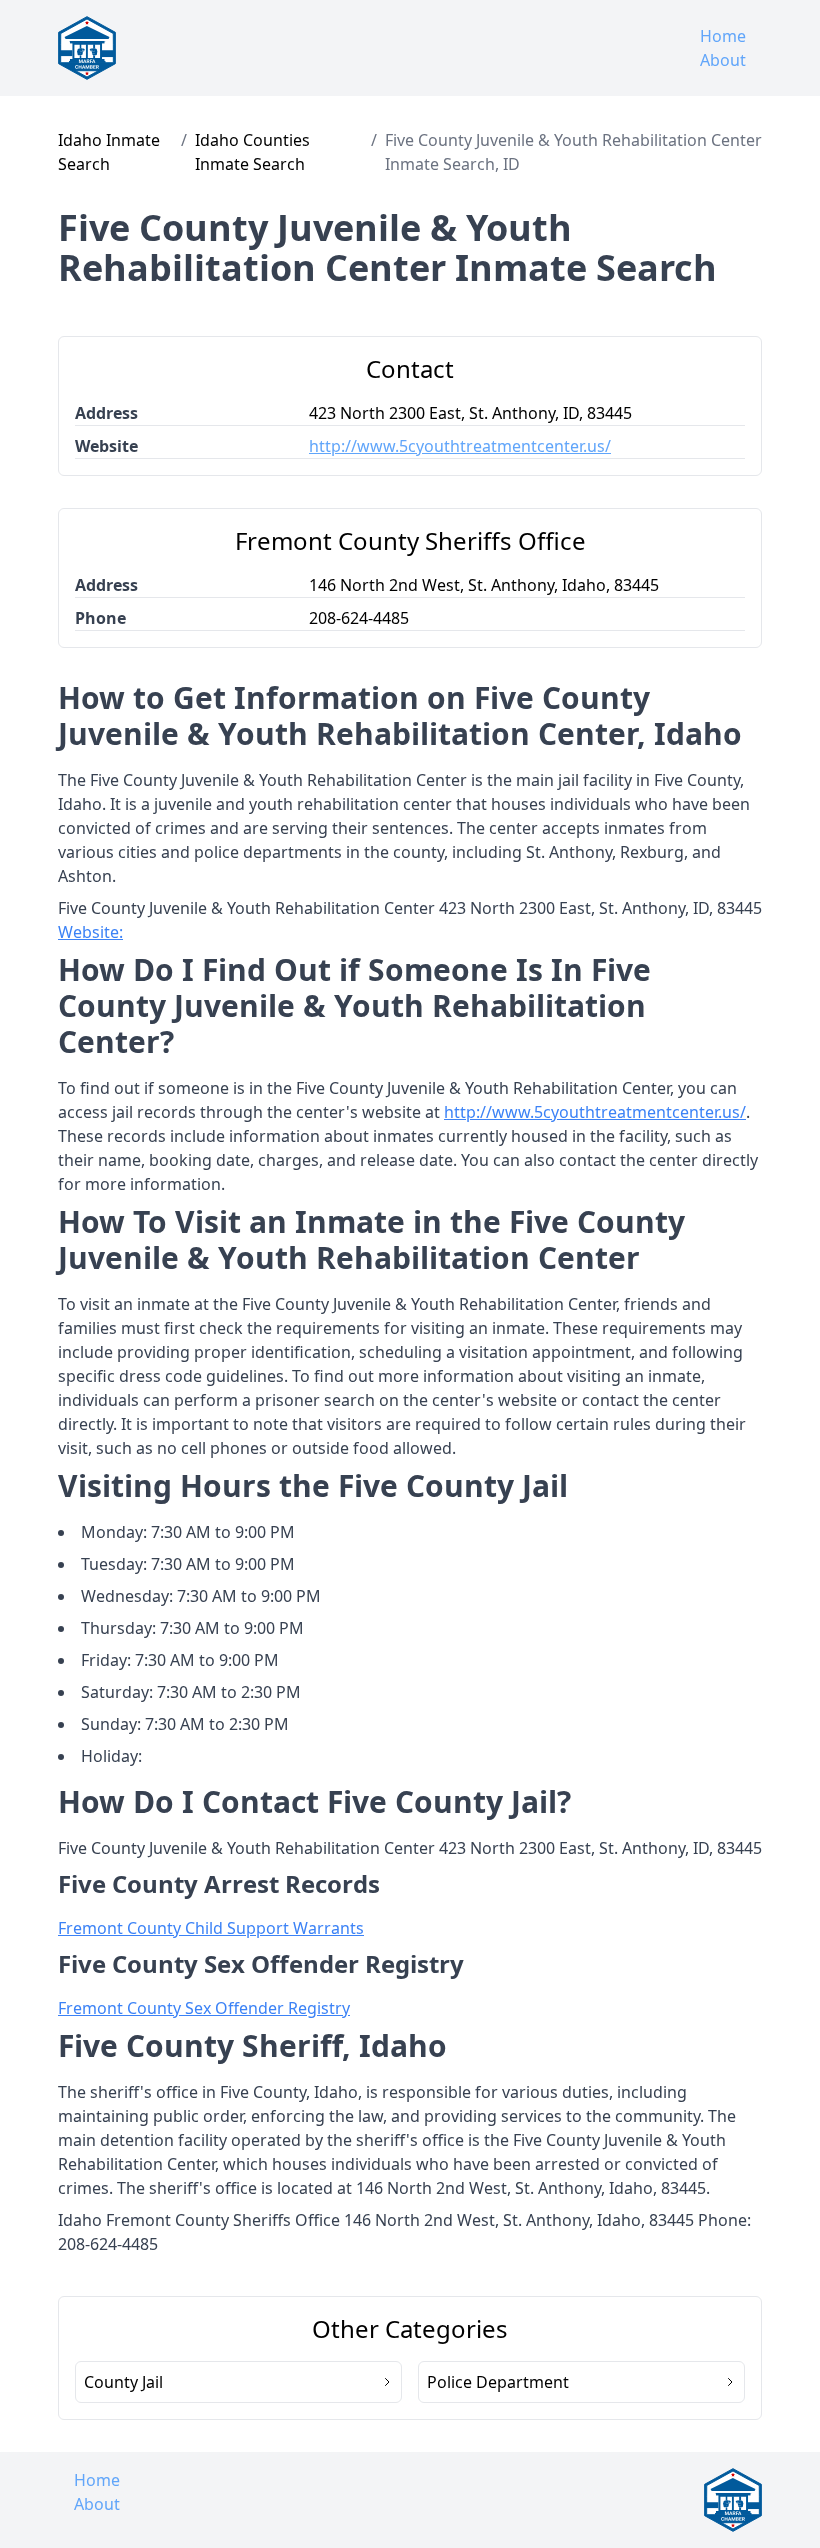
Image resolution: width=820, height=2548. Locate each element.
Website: (90, 932)
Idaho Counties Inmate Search (252, 152)
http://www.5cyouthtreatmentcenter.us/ (460, 446)
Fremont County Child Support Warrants (211, 1928)
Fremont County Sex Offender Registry (204, 2008)
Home (723, 36)
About (723, 60)
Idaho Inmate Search (109, 152)
